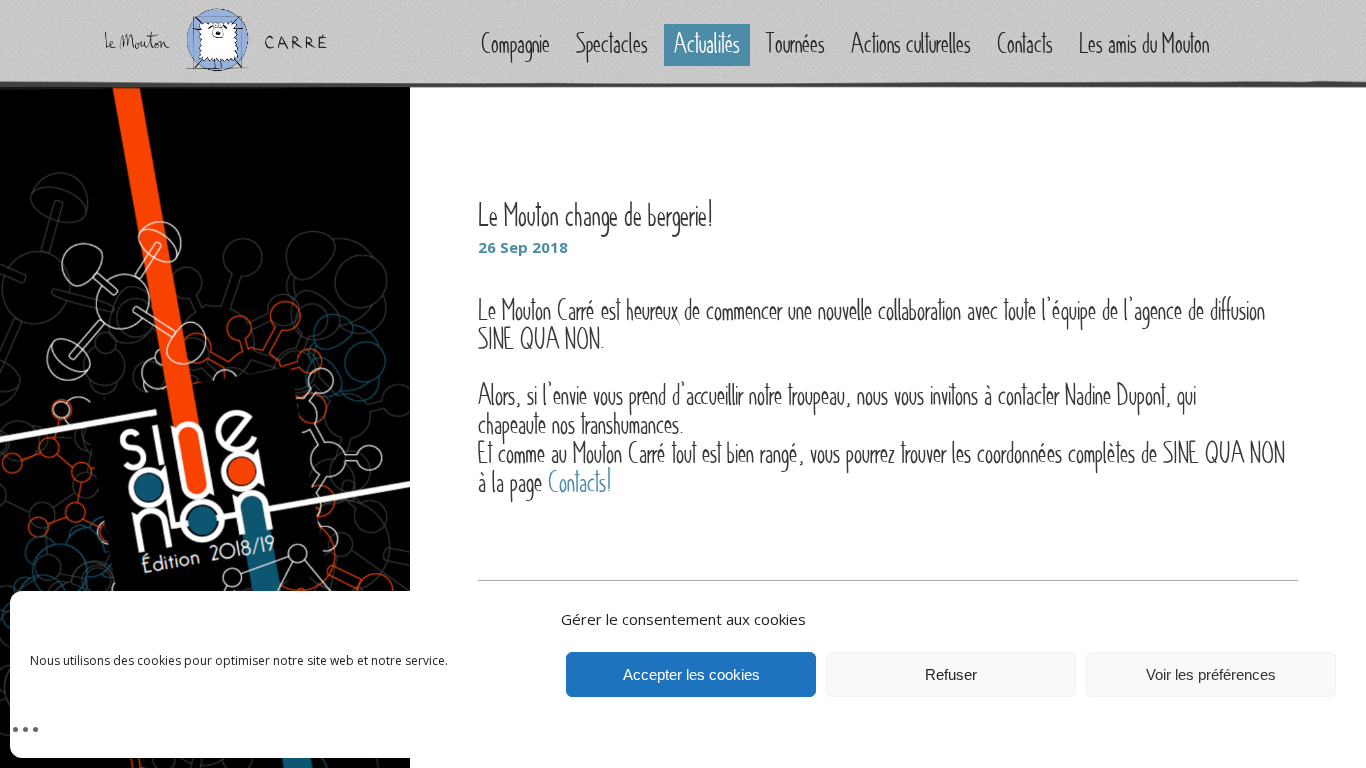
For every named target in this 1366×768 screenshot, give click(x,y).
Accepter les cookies (691, 674)
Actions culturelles (911, 44)
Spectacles (612, 44)
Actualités (707, 44)
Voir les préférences (1211, 674)
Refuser (951, 674)
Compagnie (515, 44)
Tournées (795, 44)
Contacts (1025, 44)
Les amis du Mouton (1144, 44)
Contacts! (579, 483)
